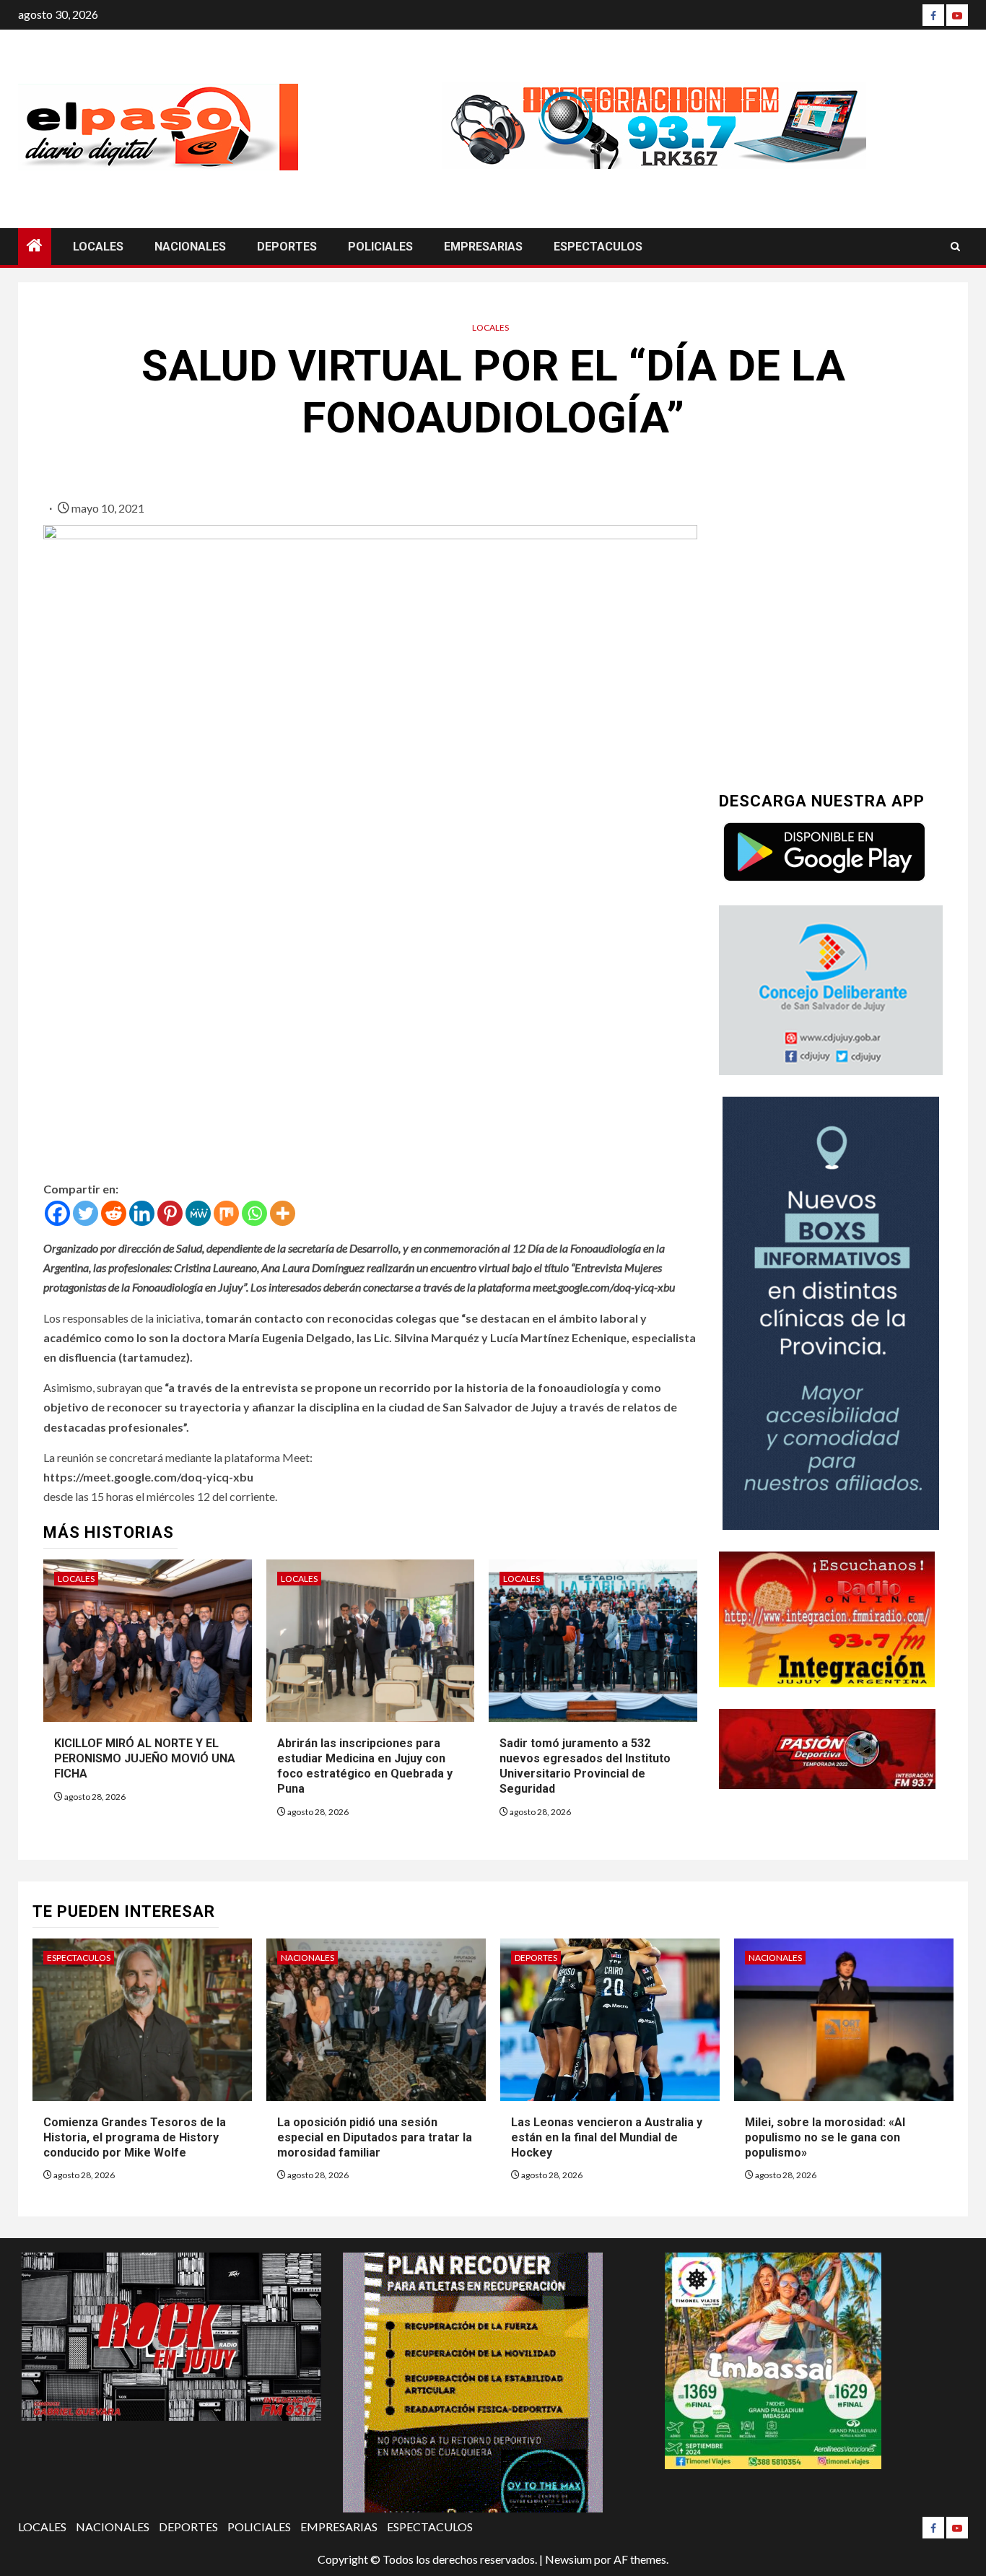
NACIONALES (190, 247)
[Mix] (226, 1213)
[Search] (955, 247)
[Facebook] (933, 15)
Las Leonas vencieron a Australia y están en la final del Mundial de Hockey (607, 2137)
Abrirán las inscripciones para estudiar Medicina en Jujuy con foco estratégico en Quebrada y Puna (365, 1766)
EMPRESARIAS (483, 247)
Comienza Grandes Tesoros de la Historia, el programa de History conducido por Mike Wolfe (135, 2137)
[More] (283, 1213)
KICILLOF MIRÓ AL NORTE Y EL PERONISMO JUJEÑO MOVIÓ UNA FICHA (145, 1758)
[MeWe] (198, 1213)
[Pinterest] (170, 1213)
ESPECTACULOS (598, 247)
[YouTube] (957, 15)
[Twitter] (86, 1213)
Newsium (568, 2559)
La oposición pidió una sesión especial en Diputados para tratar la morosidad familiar (375, 2137)
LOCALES (98, 247)
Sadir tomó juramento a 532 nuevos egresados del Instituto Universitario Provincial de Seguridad (585, 1766)
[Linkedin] (142, 1213)
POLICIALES (380, 247)
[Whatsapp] (254, 1213)
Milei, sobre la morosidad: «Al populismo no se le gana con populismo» (825, 2137)
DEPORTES (287, 247)
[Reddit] (114, 1213)
